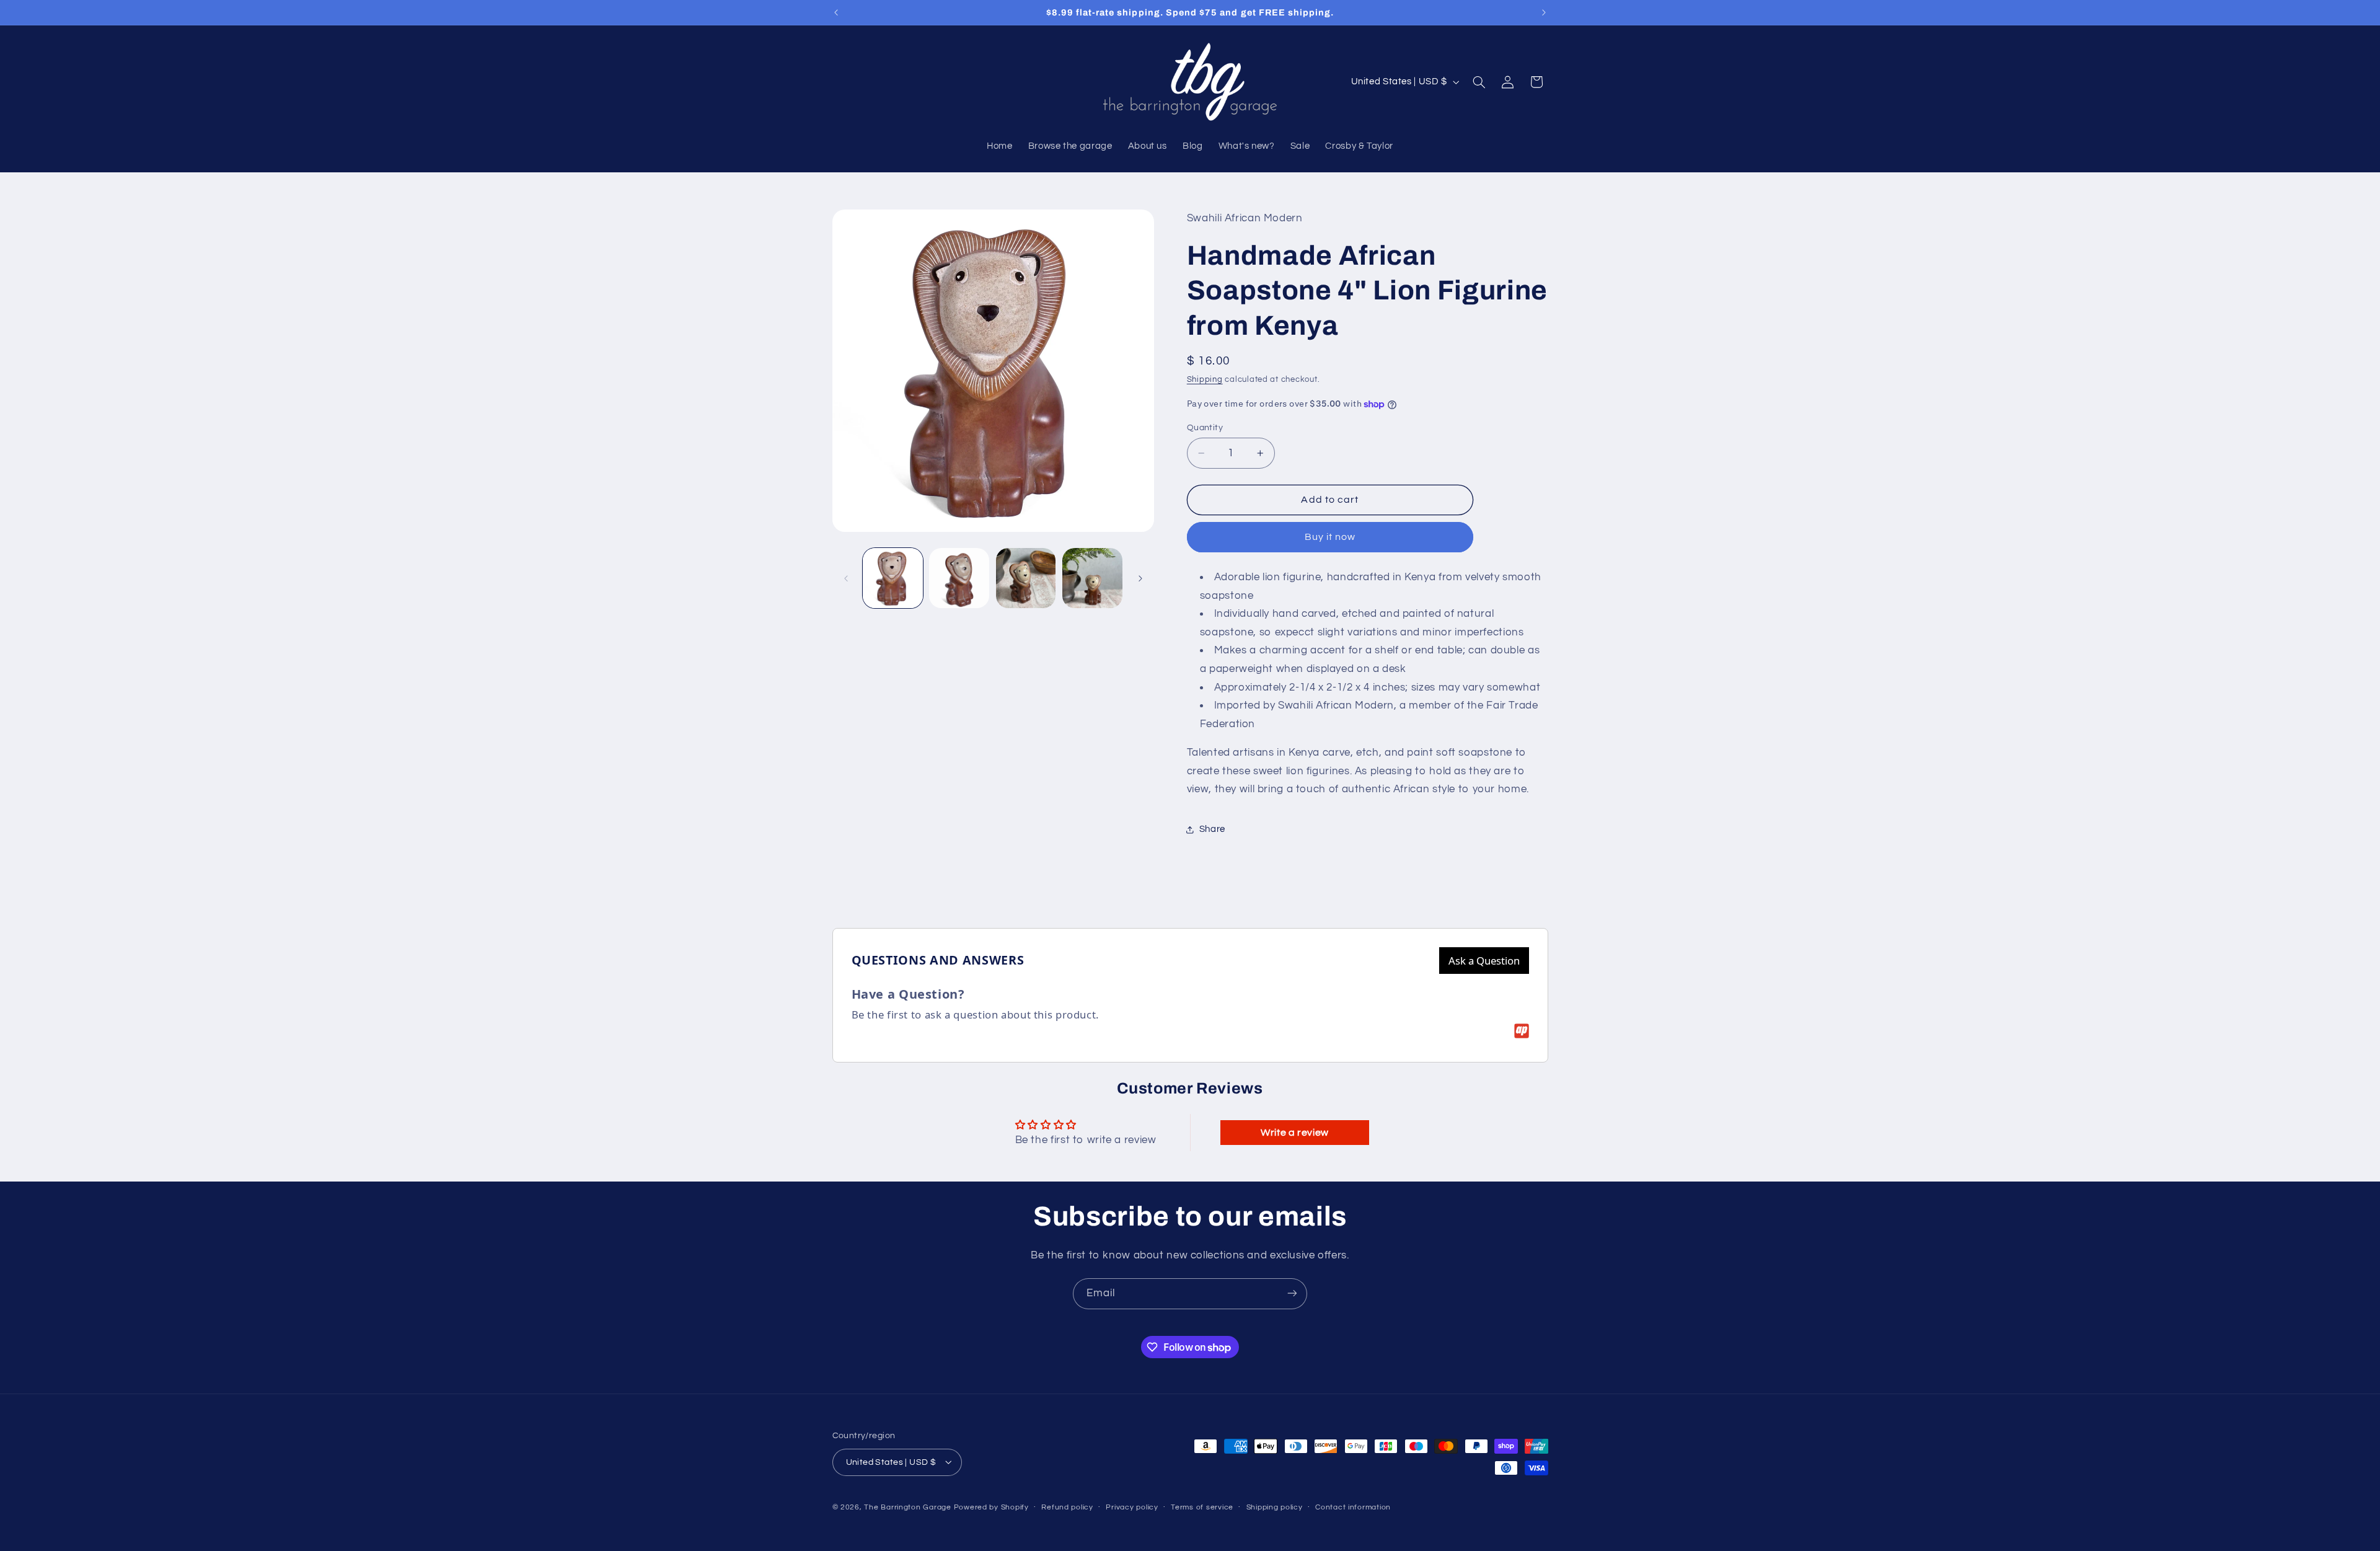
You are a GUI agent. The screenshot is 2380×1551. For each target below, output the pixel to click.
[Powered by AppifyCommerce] (1522, 1031)
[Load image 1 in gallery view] (893, 578)
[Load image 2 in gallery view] (959, 578)
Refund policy (1067, 1507)
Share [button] (1212, 830)
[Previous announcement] (836, 12)
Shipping (1205, 380)
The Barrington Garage (907, 1507)
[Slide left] (846, 578)
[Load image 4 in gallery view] (1092, 578)
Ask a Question (1484, 961)
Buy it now (1330, 537)
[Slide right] (1140, 578)
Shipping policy (1275, 1507)
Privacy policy (1132, 1507)
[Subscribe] (1292, 1293)
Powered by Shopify (991, 1507)
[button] (1479, 82)
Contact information (1353, 1507)
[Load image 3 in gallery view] (1026, 578)
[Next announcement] (1544, 12)
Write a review (1295, 1133)
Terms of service (1202, 1507)
